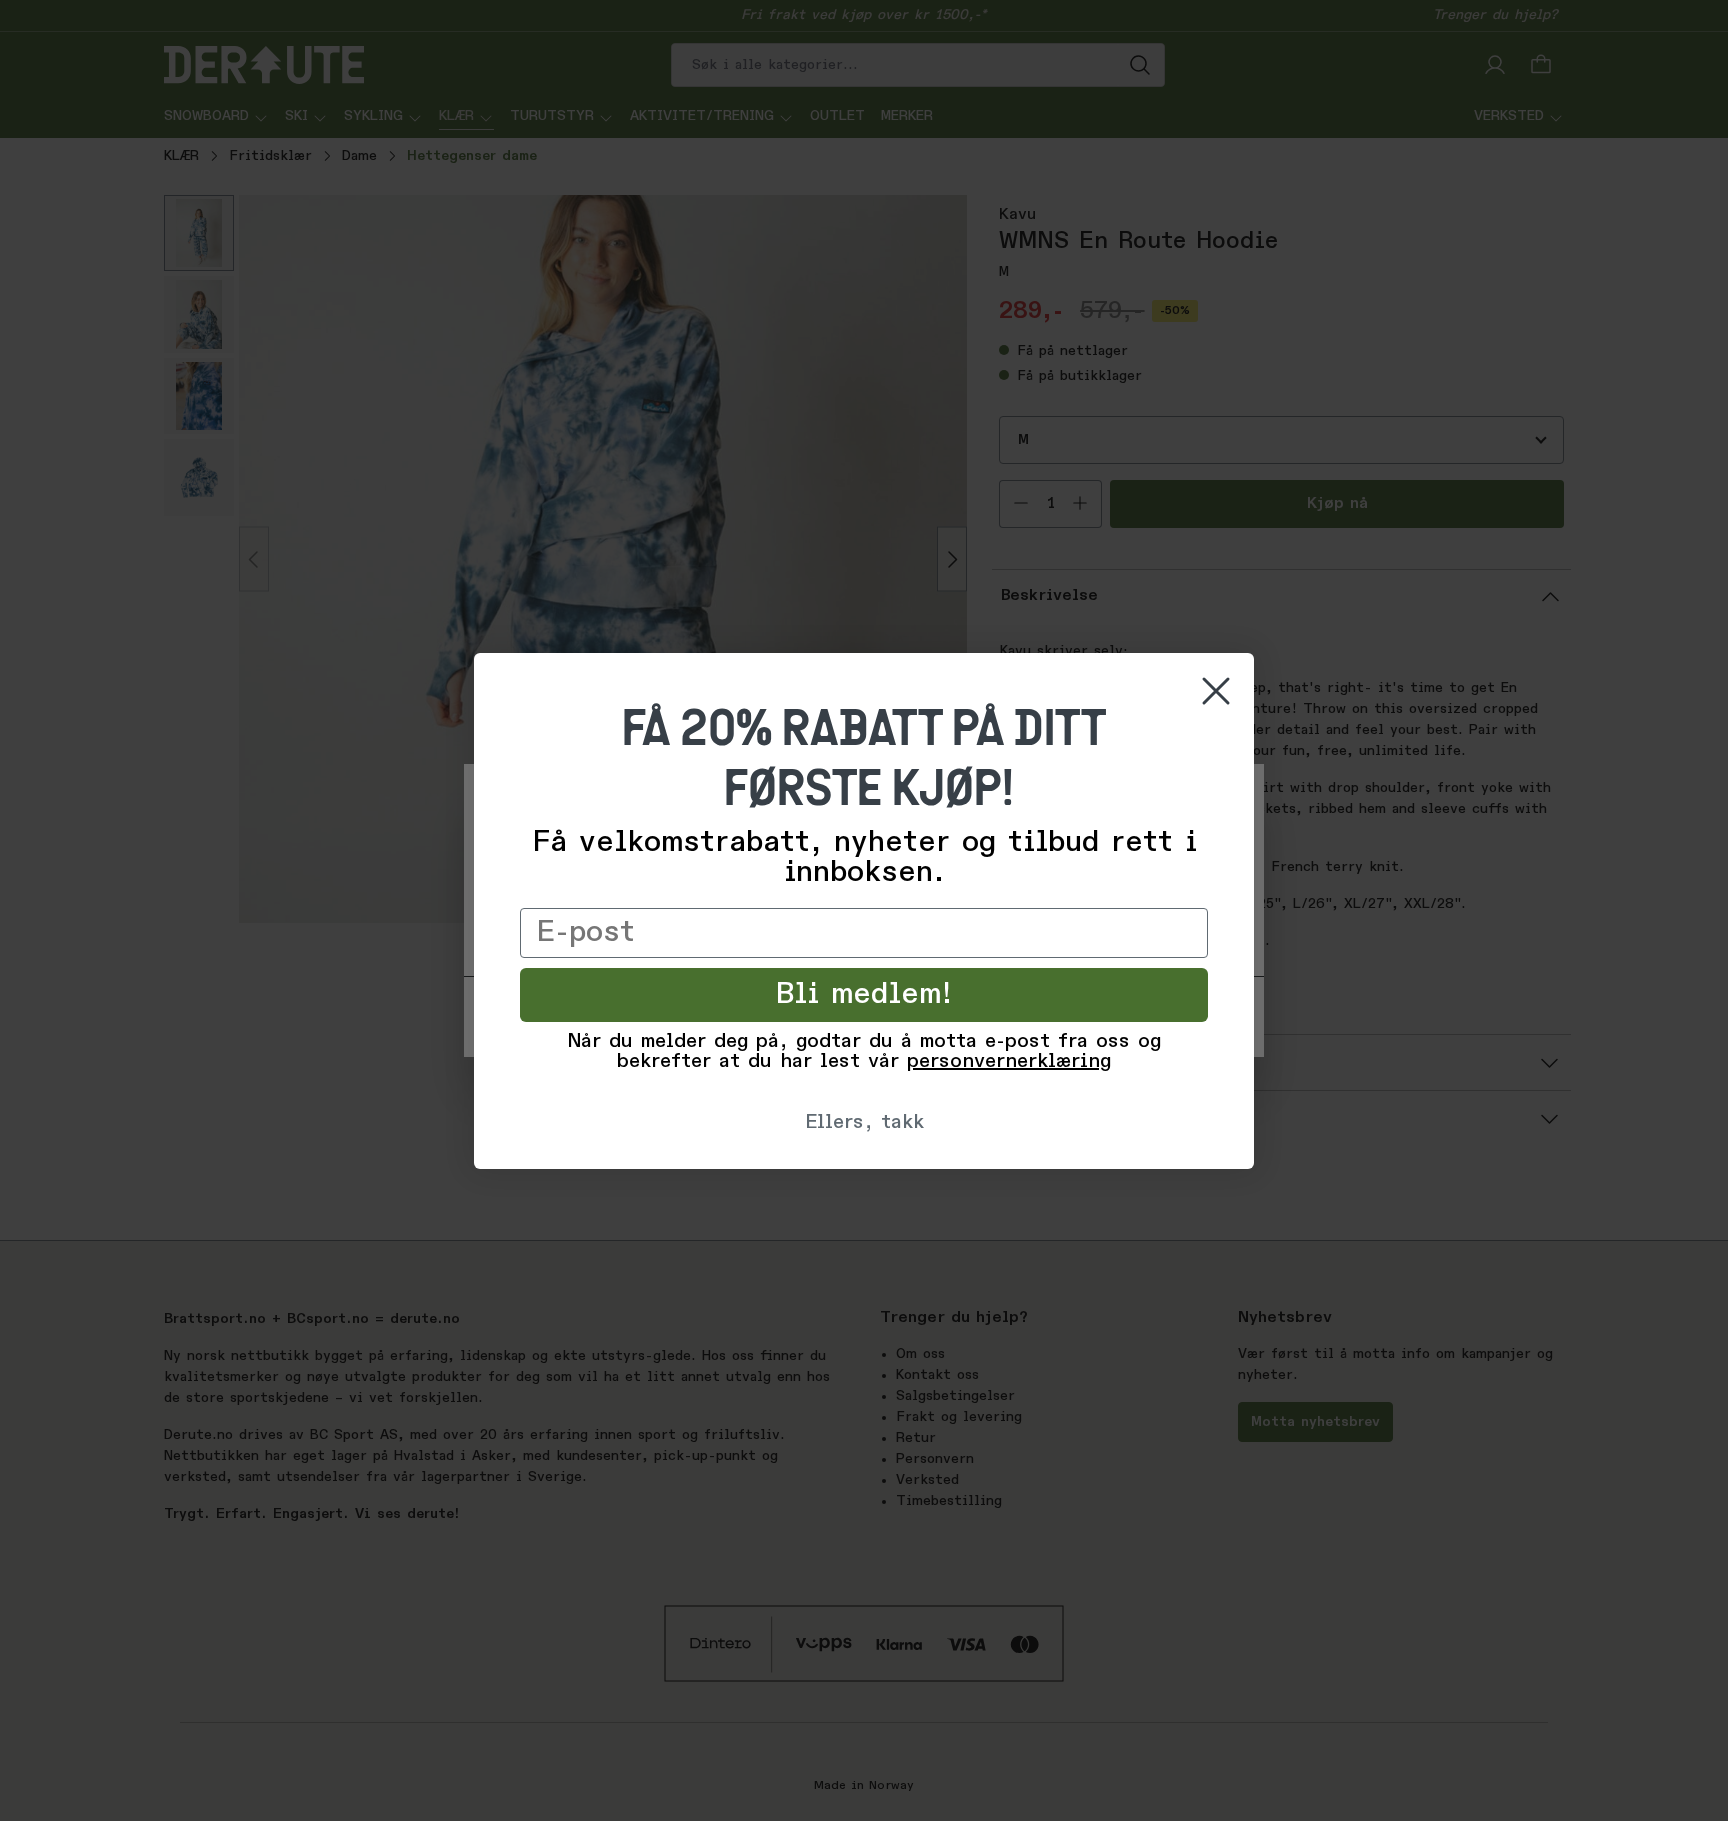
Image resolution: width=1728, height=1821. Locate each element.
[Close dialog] (1216, 691)
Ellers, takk (864, 1123)
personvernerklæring (1009, 1062)
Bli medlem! (864, 995)
